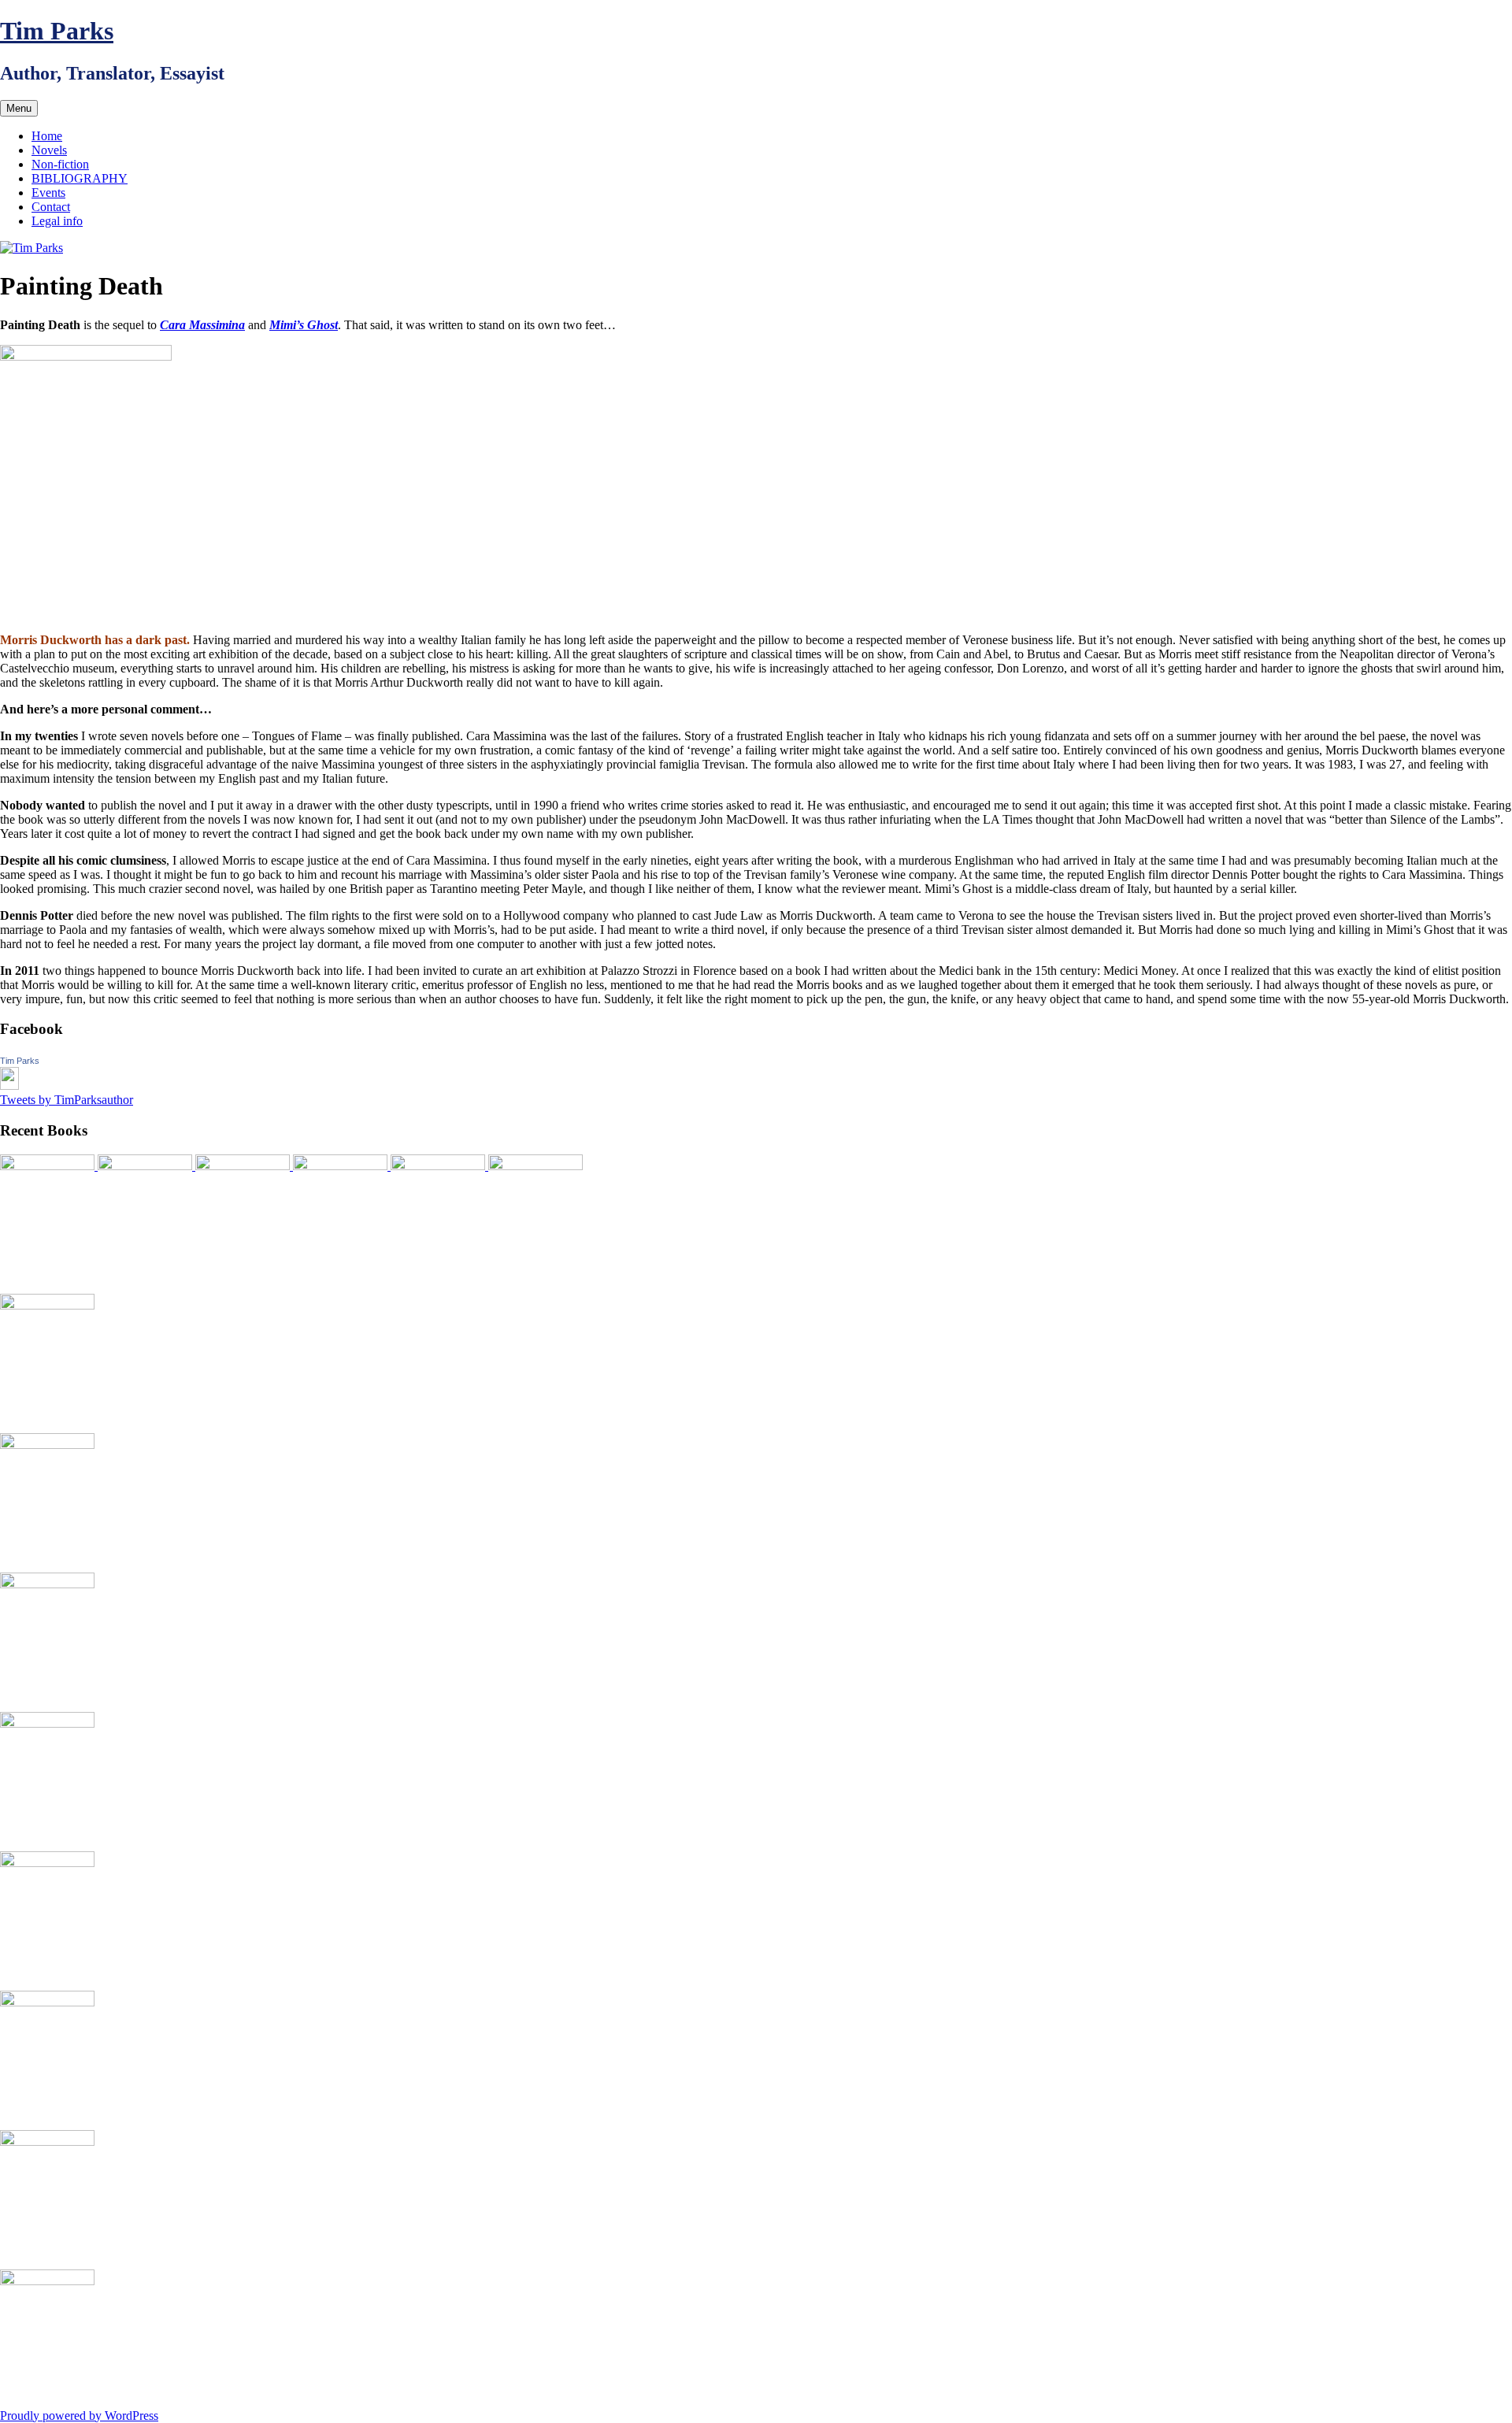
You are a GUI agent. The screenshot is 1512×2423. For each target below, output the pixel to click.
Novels (49, 150)
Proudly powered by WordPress (79, 2416)
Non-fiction (60, 164)
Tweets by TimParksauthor (67, 1100)
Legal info (57, 221)
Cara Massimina (202, 325)
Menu (19, 108)
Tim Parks (57, 31)
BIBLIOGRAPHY (80, 178)
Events (48, 193)
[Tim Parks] (9, 1086)
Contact (51, 207)
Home (47, 136)
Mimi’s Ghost (304, 325)
